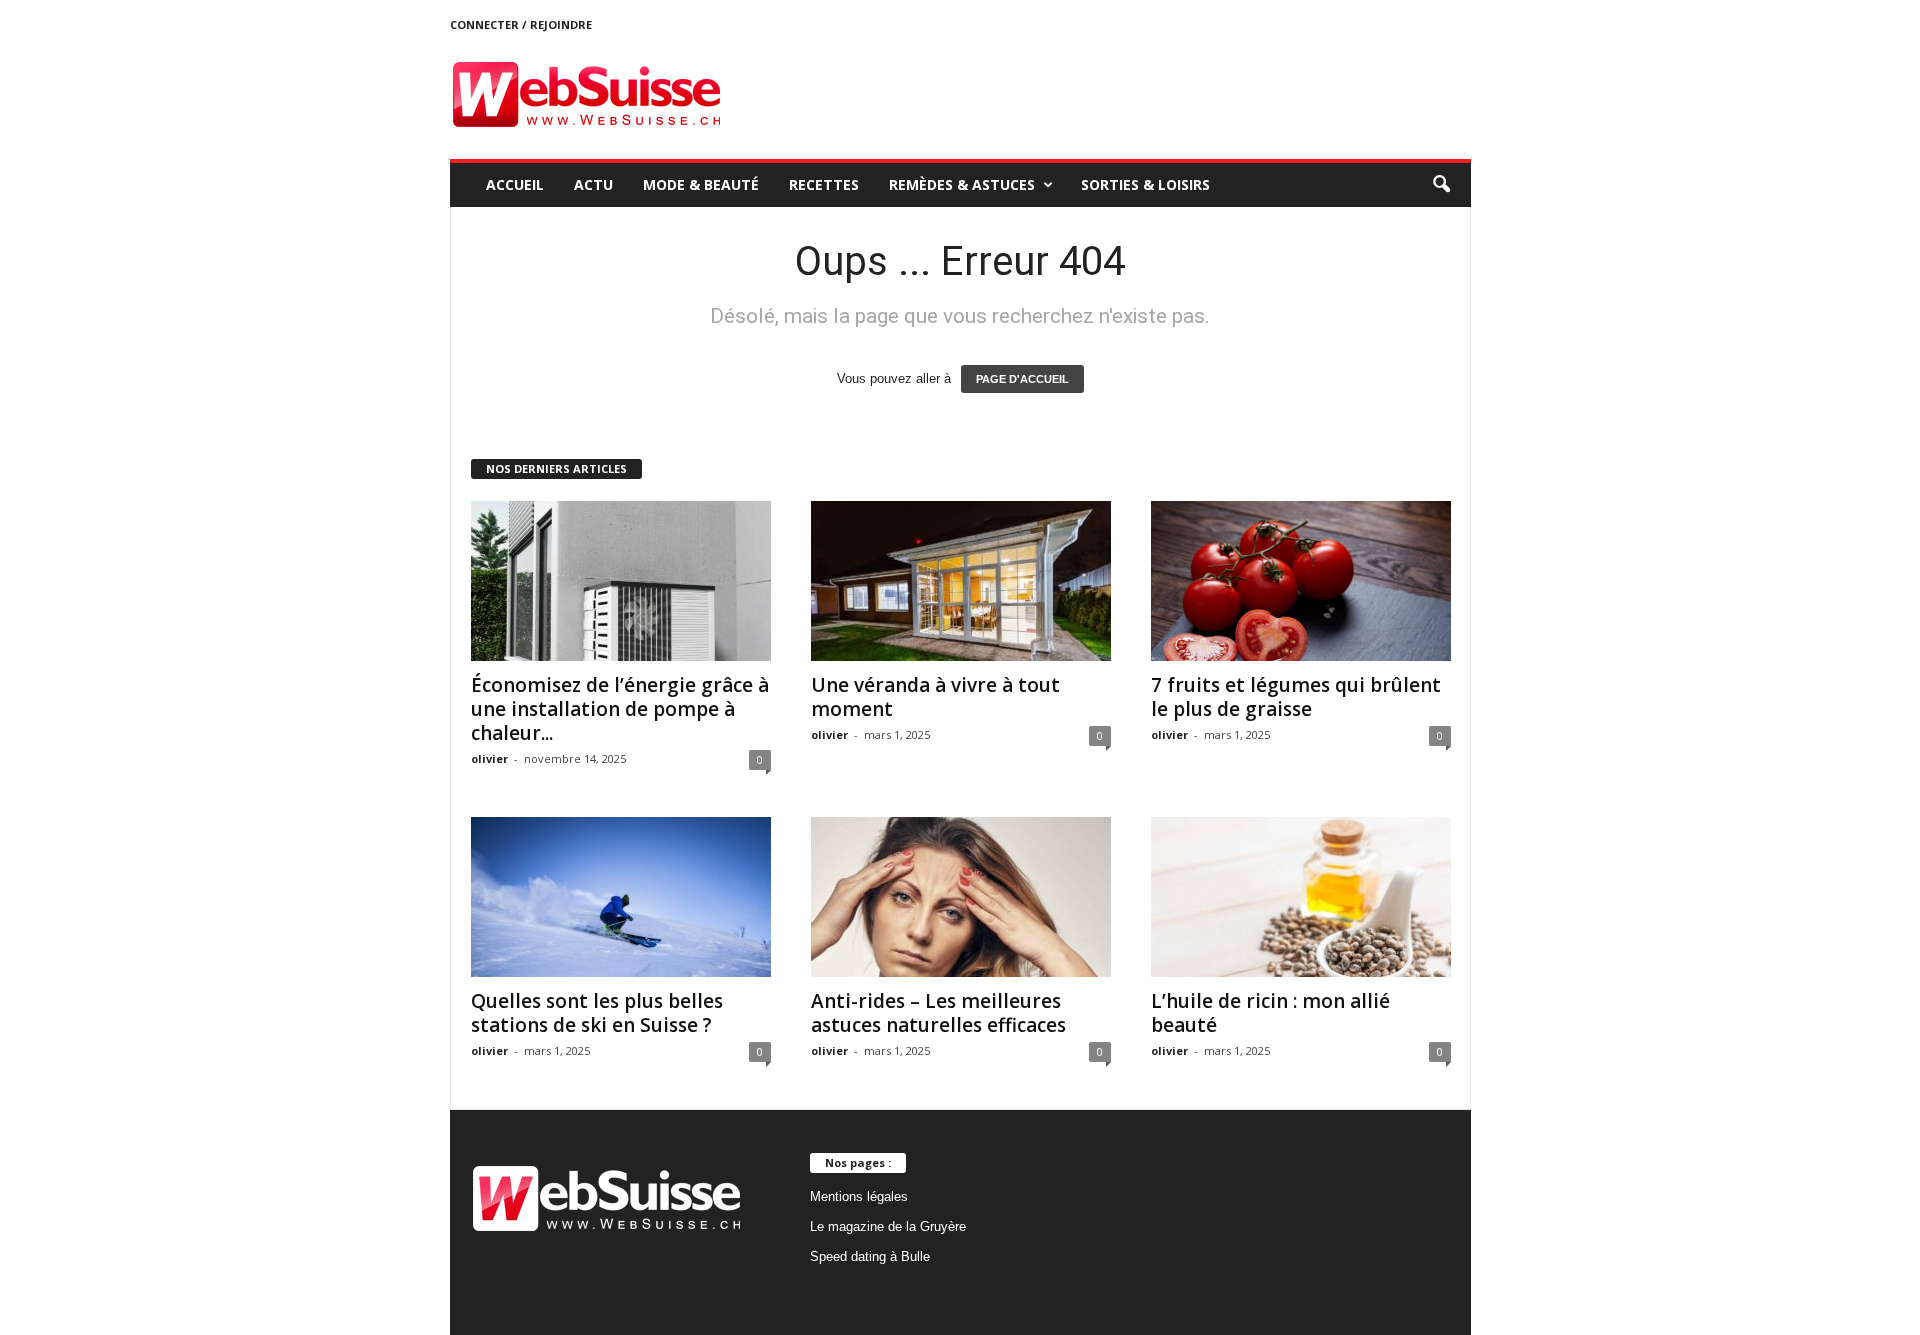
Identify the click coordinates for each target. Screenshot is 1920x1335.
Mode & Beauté (701, 184)
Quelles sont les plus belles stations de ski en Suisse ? (597, 1013)
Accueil (515, 184)
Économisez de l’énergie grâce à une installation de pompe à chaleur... (620, 709)
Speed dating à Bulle (870, 1256)
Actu (593, 184)
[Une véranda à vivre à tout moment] (961, 581)
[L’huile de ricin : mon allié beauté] (1301, 897)
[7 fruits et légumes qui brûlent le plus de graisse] (1301, 581)
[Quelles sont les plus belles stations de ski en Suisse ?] (621, 897)
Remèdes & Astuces (962, 184)
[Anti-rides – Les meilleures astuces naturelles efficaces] (961, 897)
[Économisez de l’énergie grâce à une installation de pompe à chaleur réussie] (621, 581)
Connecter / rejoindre (521, 24)
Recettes (824, 184)
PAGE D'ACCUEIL (1022, 379)
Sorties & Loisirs (1145, 184)
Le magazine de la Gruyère (888, 1226)
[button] (1441, 185)
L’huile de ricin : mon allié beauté (1270, 1013)
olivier (489, 758)
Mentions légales (859, 1196)
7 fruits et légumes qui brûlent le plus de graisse (1296, 697)
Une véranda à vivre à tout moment (935, 697)
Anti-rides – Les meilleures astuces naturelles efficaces (938, 1013)
